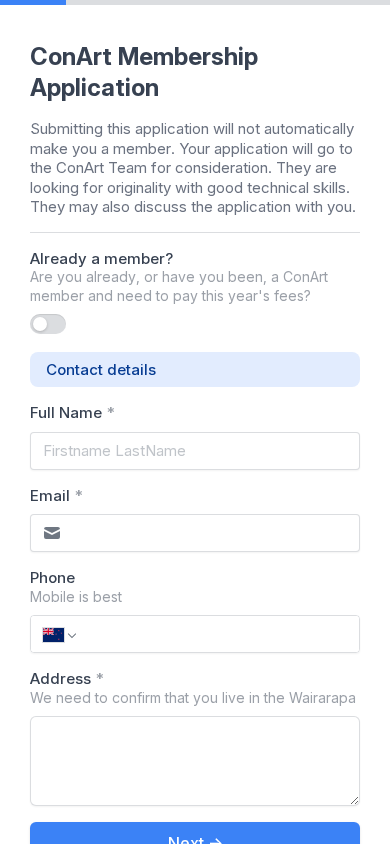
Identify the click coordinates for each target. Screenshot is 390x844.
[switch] (48, 324)
